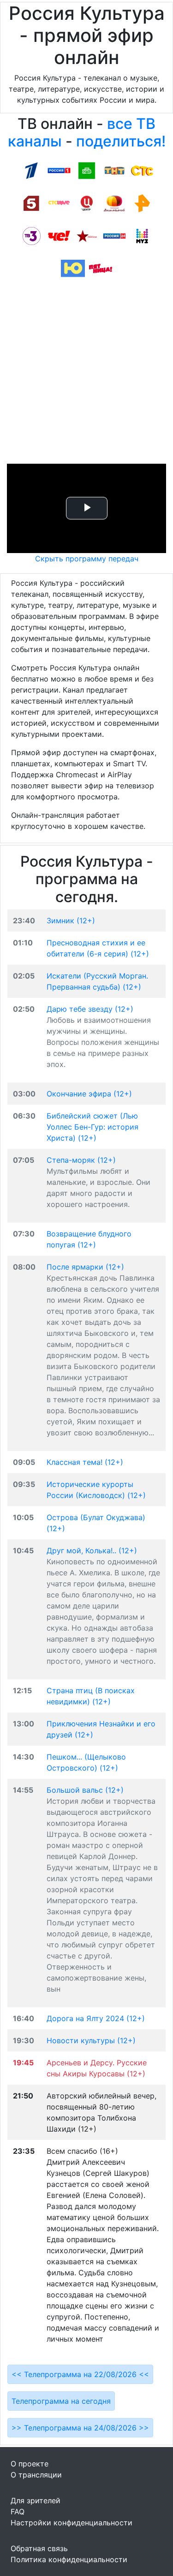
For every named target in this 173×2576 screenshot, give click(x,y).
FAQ (18, 2512)
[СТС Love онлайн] (59, 203)
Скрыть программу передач (87, 559)
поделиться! (121, 141)
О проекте (30, 2464)
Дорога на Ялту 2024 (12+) (96, 2018)
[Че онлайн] (59, 235)
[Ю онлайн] (73, 268)
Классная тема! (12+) (85, 1462)
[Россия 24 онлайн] (114, 235)
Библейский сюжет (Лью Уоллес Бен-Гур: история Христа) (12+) (92, 1127)
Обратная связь (39, 2548)
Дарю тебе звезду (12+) (90, 1009)
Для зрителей (36, 2500)
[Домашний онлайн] (114, 203)
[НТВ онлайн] (87, 170)
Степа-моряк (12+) (81, 1160)
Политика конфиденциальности (69, 2559)
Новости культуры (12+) (91, 2040)
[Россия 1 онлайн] (59, 170)
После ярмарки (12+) (85, 1267)
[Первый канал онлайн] (31, 170)
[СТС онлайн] (142, 170)
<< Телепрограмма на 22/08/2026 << (80, 2374)
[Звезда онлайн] (87, 235)
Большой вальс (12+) (85, 1790)
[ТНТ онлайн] (114, 170)
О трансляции (36, 2475)
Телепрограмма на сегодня (61, 2401)
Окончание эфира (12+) (89, 1094)
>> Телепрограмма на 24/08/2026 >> (80, 2428)
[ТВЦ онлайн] (87, 203)
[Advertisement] (86, 374)
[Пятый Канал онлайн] (31, 203)
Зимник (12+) (71, 921)
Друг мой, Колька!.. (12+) (92, 1550)
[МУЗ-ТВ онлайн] (142, 235)
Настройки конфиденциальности (72, 2523)
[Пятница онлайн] (101, 268)
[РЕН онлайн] (142, 203)
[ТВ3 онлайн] (31, 235)
